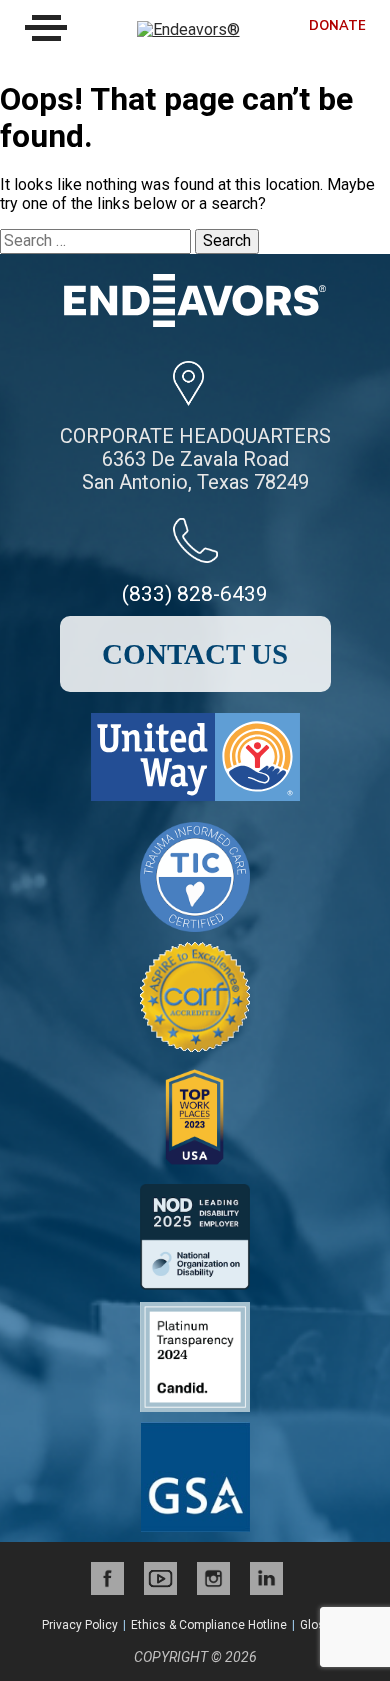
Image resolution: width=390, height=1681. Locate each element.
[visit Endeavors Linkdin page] (266, 1578)
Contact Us (195, 654)
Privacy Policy (80, 1625)
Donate (337, 26)
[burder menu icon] (46, 28)
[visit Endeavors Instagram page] (213, 1578)
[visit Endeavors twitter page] (160, 1578)
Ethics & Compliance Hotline (209, 1625)
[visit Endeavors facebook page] (107, 1578)
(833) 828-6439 (195, 594)
